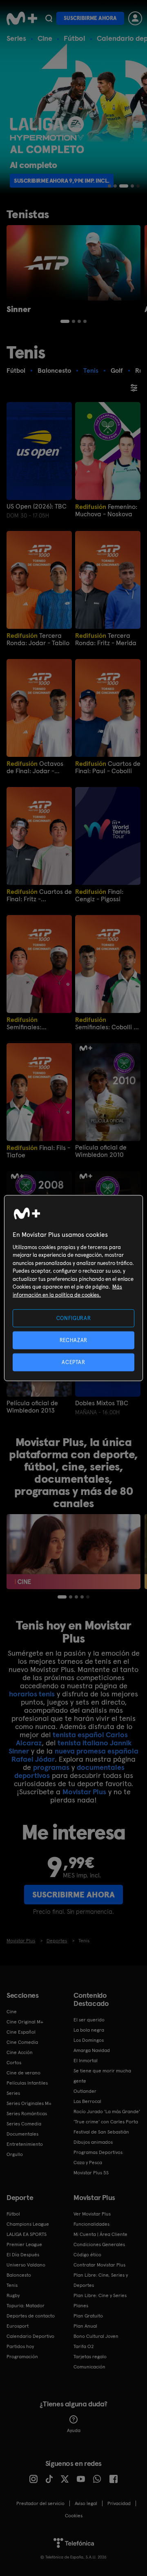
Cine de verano (23, 2073)
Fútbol (75, 38)
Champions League (28, 2224)
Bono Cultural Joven (96, 2336)
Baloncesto (19, 2275)
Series (16, 38)
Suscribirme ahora (90, 18)
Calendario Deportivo (30, 2336)
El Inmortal (86, 2061)
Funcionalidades (91, 2224)
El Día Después (23, 2255)
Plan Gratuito (88, 2316)
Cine (45, 38)
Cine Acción (20, 2052)
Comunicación (89, 2367)
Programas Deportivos (98, 2152)
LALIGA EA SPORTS (27, 2234)
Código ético (87, 2255)
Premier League (24, 2244)
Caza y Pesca (88, 2163)
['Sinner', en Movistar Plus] (73, 263)
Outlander (85, 2091)
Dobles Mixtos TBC (102, 1403)
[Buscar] (49, 18)
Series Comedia (24, 2124)
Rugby (13, 2295)
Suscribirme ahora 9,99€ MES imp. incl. (77, 181)
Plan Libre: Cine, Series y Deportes (101, 2280)
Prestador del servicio (40, 2503)
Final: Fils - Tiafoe (38, 1151)
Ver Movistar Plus (92, 2214)
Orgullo (15, 2154)
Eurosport (18, 2326)
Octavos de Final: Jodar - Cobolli (35, 767)
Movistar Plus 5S (91, 2173)
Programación (22, 2357)
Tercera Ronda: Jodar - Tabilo (38, 639)
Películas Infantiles (27, 2083)
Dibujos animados (93, 2142)
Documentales (22, 2134)
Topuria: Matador (26, 2306)
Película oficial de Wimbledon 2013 (32, 1407)
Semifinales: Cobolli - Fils (106, 1023)
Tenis (12, 2285)
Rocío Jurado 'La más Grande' (107, 2112)
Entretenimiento (25, 2144)
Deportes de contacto (31, 2316)
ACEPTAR (73, 1362)
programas (51, 1767)
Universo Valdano (26, 2265)
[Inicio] (22, 18)
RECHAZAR (73, 1340)
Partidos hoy (20, 2346)
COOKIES (74, 2516)
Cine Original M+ (25, 2022)
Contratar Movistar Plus (99, 2265)
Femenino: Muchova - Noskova (106, 510)
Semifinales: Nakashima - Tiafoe (36, 1023)
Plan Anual (85, 2326)
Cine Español (21, 2032)
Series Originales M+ (29, 2103)
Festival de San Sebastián (101, 2132)
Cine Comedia (22, 2042)
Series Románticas (27, 2114)
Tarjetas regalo (90, 2357)
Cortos (14, 2063)
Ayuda (74, 2430)
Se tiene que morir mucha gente (102, 2076)
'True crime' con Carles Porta (106, 2122)
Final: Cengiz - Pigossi (99, 895)
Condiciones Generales (99, 2244)
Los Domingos (89, 2040)
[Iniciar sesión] (135, 18)
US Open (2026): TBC (37, 506)
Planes (81, 2306)
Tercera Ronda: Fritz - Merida (106, 639)
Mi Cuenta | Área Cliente (100, 2234)
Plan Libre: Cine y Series (100, 2295)
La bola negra (89, 2030)
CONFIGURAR (74, 1318)
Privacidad (119, 2503)
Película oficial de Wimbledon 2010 (101, 1151)
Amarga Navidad (92, 2050)
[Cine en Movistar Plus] (73, 1552)
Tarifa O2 (84, 2346)
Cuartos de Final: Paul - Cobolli (108, 767)
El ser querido (89, 2020)
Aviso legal (86, 2503)
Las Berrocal (87, 2101)
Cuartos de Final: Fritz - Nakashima (39, 895)
